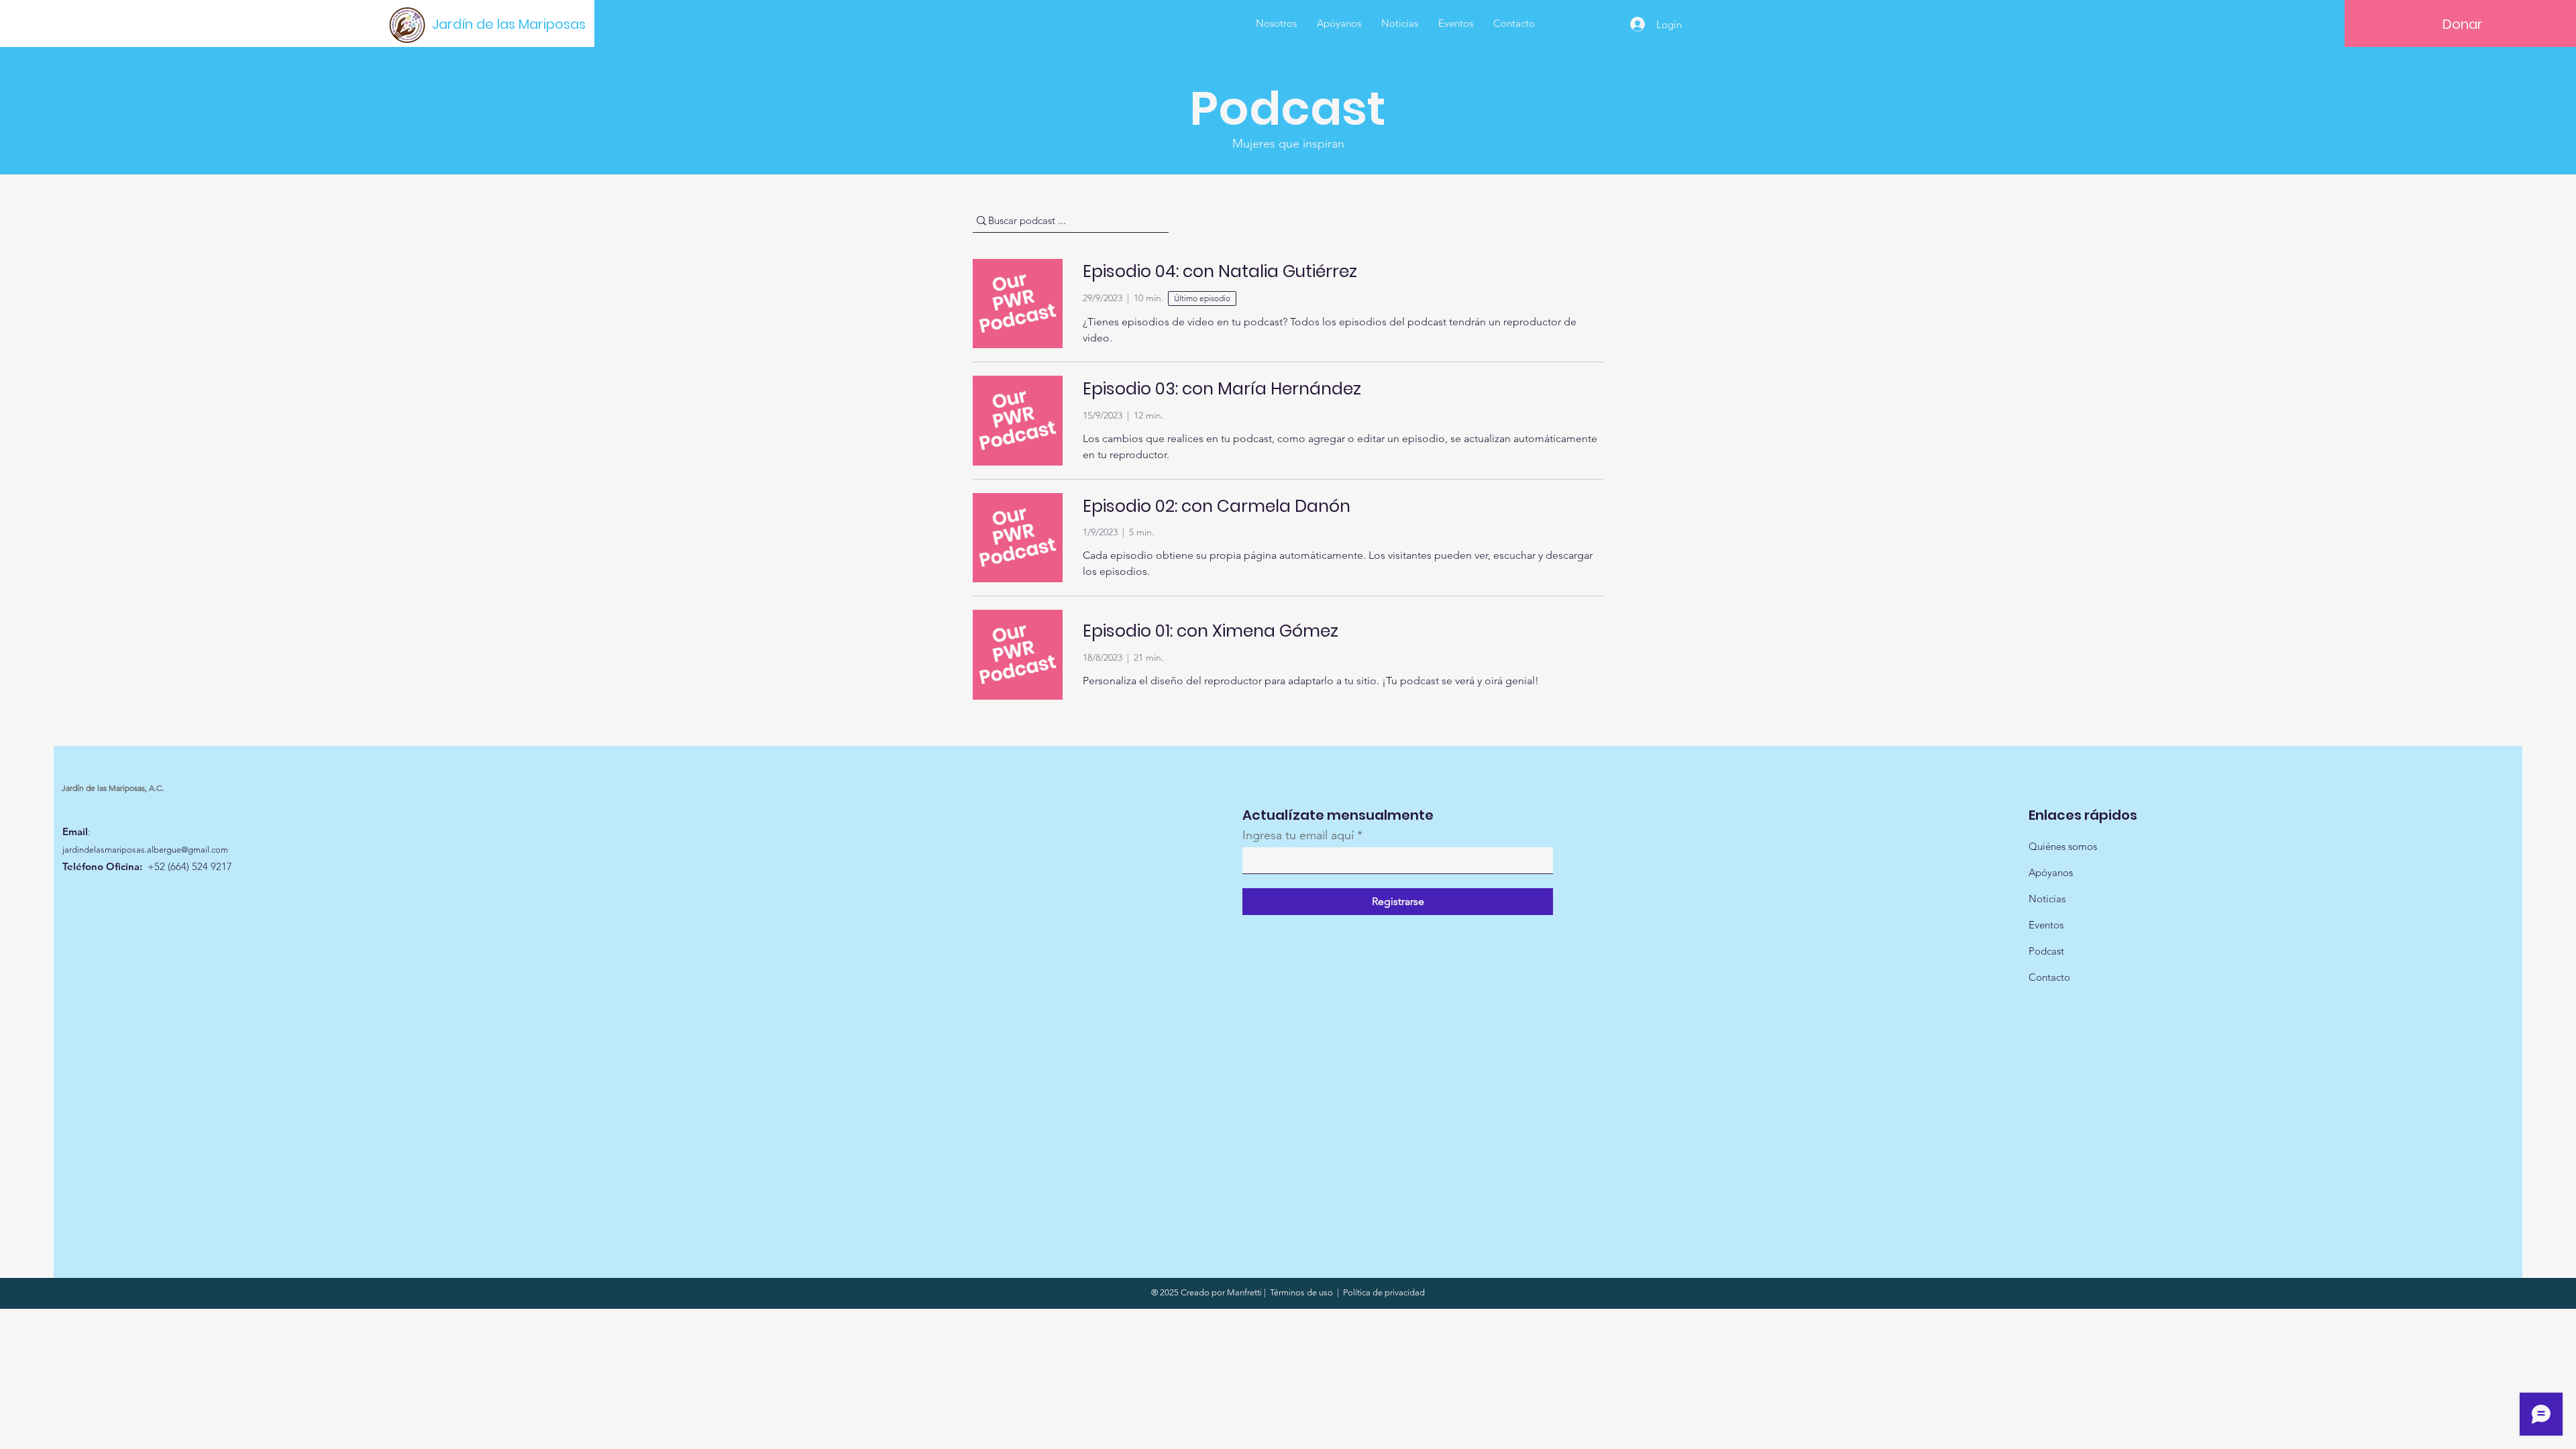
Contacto (2049, 977)
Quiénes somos (2063, 846)
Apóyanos (2051, 872)
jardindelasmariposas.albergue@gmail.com (145, 850)
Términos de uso (1301, 1292)
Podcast (2046, 951)
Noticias (2047, 899)
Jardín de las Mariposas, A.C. (113, 788)
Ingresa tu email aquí (1298, 835)
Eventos (2046, 925)
